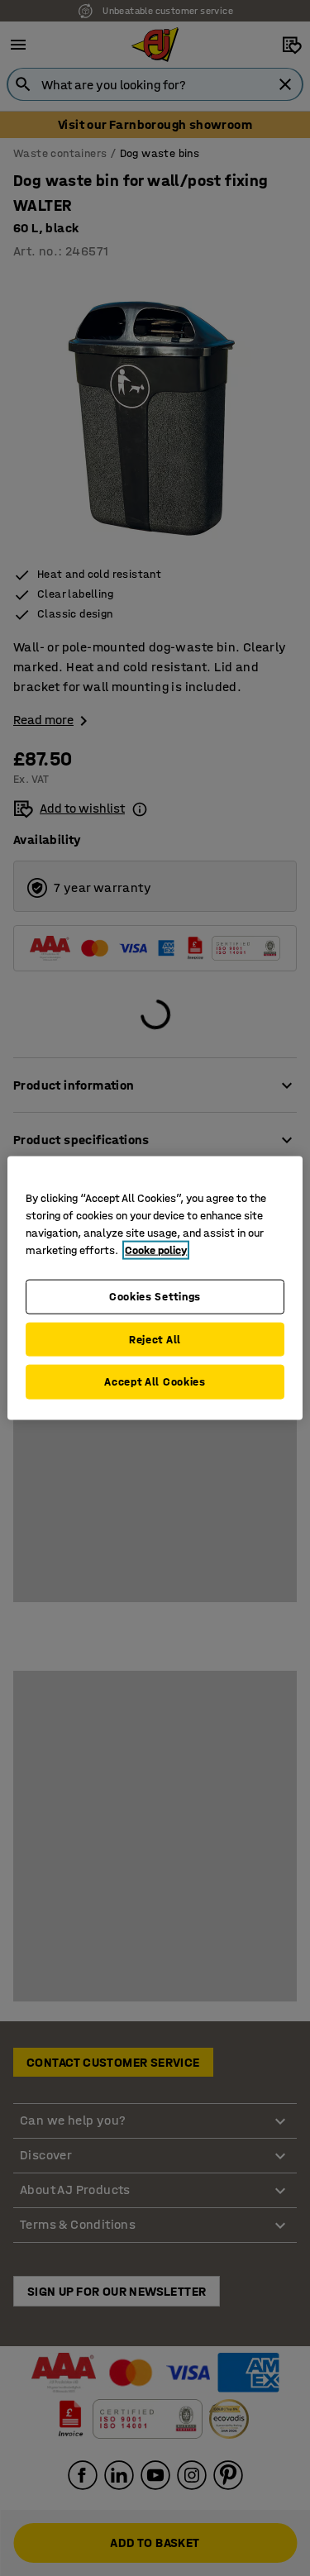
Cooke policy (156, 1250)
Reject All (155, 1339)
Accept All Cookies (155, 1382)
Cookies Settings (155, 1297)
